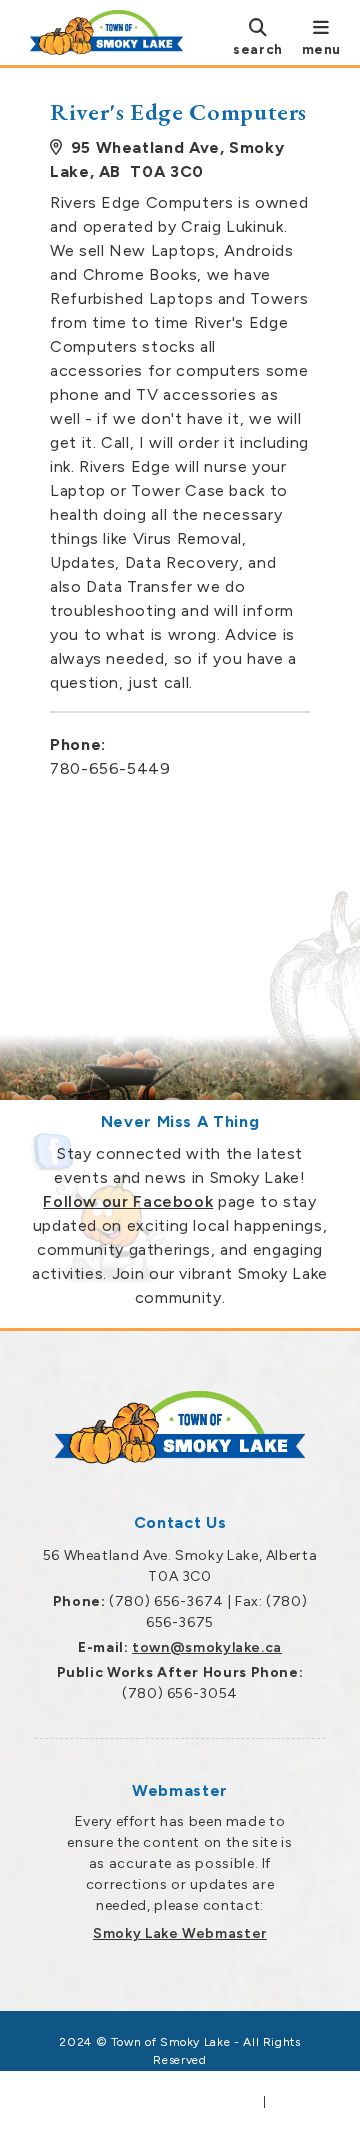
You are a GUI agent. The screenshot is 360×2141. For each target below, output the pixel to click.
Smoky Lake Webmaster (180, 1933)
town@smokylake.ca (207, 1647)
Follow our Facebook (128, 1201)
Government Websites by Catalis (151, 2102)
